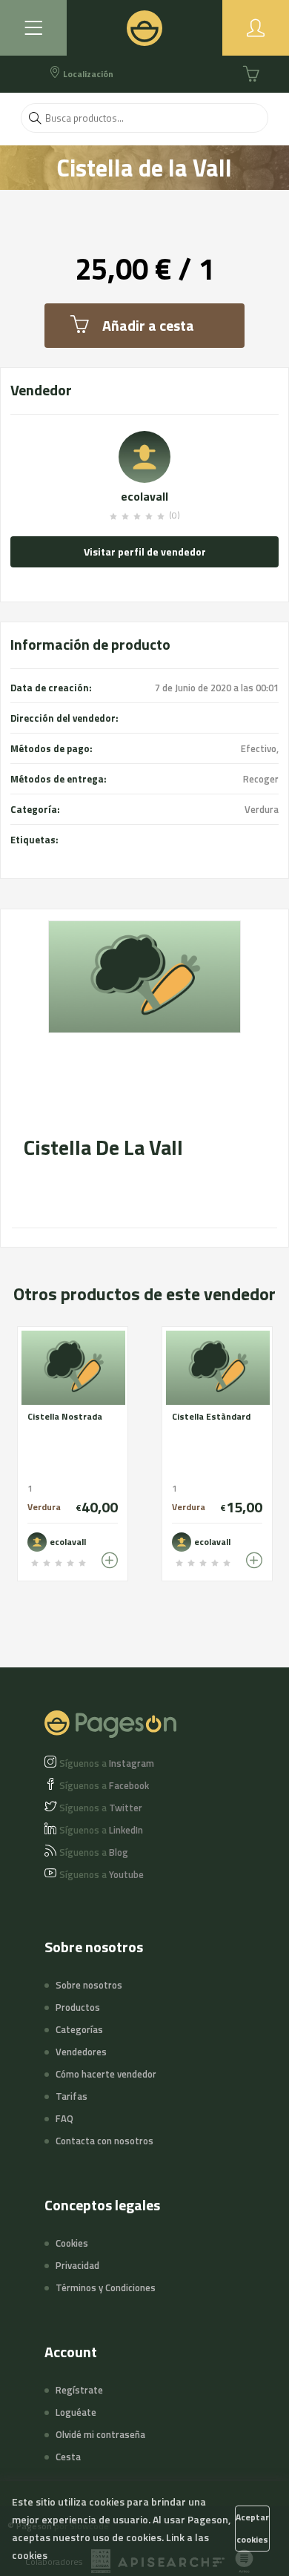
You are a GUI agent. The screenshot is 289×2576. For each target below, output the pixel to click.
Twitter (101, 1808)
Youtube (102, 1874)
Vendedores (81, 2052)
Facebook (104, 1785)
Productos (78, 2007)
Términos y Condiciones (106, 2287)
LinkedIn (101, 1830)
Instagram (107, 1763)
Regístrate (79, 2390)
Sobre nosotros (89, 1985)
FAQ (64, 2118)
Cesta (68, 2457)
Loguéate (76, 2412)
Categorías (79, 2029)
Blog (94, 1852)
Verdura (262, 809)
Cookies (72, 2243)
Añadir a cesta (148, 325)
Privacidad (77, 2265)
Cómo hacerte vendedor (106, 2074)
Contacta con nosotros (104, 2141)
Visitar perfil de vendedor (145, 551)
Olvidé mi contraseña (100, 2434)
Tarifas (72, 2096)
